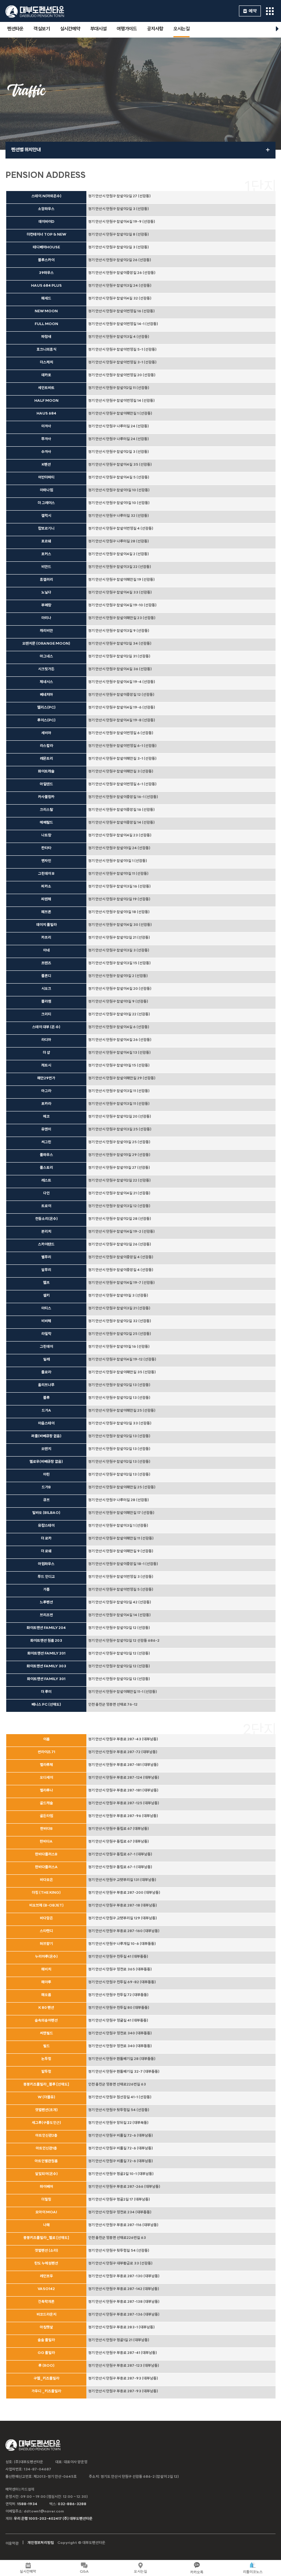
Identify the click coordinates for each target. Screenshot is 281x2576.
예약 (253, 11)
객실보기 (42, 29)
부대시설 (98, 29)
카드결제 (28, 2490)
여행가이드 (127, 29)
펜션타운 (15, 29)
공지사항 (155, 29)
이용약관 (12, 2544)
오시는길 (181, 29)
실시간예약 (70, 29)
